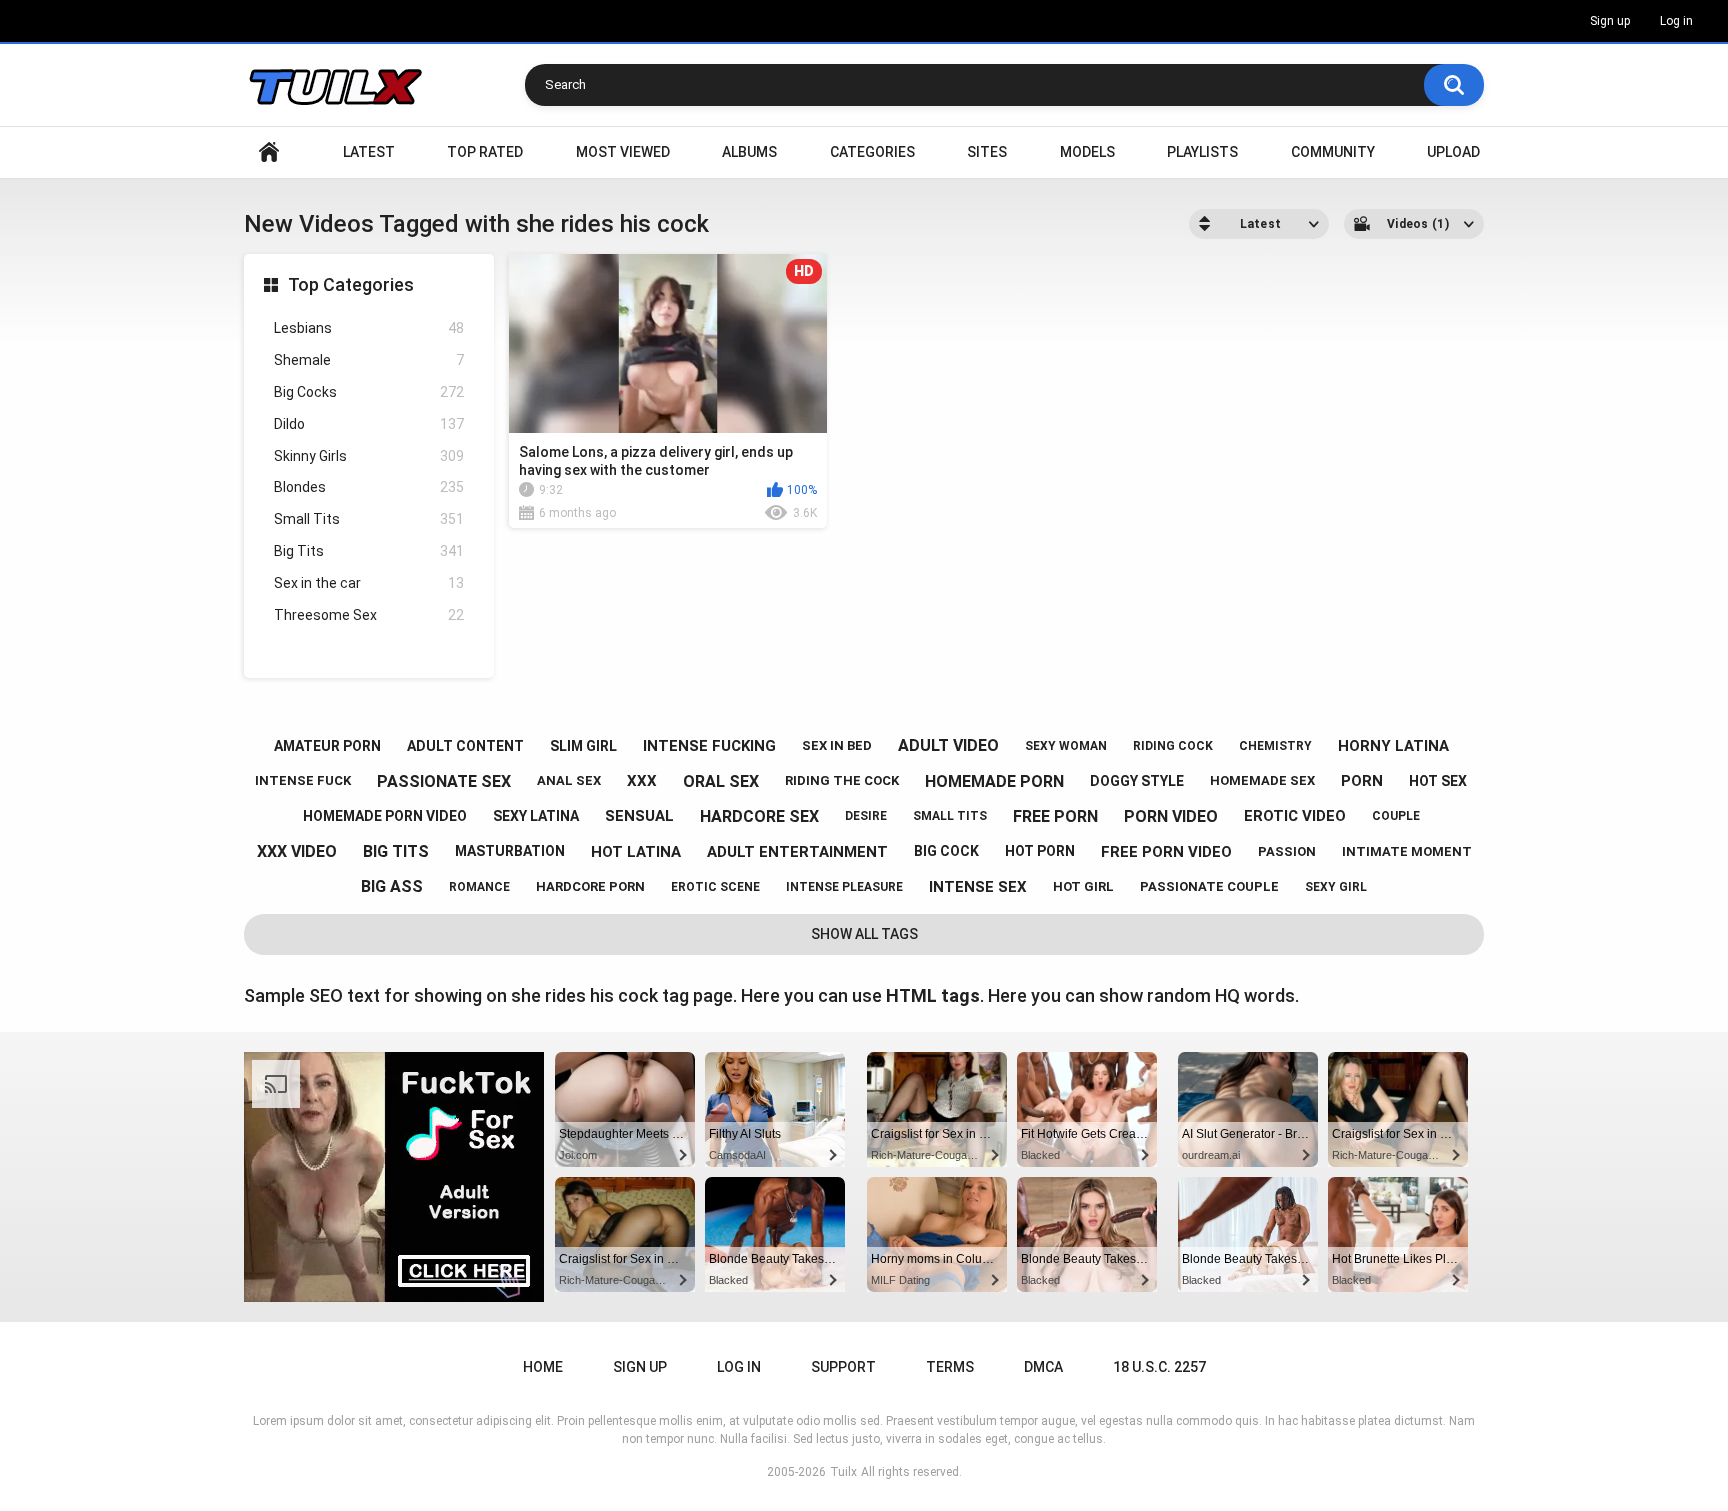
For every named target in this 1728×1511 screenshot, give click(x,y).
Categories (872, 152)
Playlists (1202, 152)
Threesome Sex (369, 615)
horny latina (1393, 746)
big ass (392, 886)
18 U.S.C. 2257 (1159, 1367)
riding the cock (842, 780)
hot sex (1438, 781)
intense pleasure (844, 887)
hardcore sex (759, 816)
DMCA (1043, 1367)
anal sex (569, 780)
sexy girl (1336, 887)
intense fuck (303, 780)
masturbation (510, 851)
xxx (642, 781)
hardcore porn (590, 886)
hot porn (1040, 851)
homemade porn (994, 781)
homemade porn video (385, 816)
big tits (396, 851)
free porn (1055, 816)
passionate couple (1209, 886)
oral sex (721, 781)
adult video (948, 745)
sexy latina (536, 816)
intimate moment (1407, 851)
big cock (946, 851)
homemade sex (1262, 780)
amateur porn (327, 746)
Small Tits (369, 519)
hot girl (1083, 886)
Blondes (369, 487)
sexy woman (1066, 746)
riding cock (1173, 746)
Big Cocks (369, 392)
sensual (639, 816)
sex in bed (837, 745)
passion (1287, 851)
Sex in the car (369, 583)
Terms (950, 1367)
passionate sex (444, 781)
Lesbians (369, 328)
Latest (369, 152)
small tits (950, 816)
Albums (749, 152)
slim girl (583, 746)
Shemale (369, 360)
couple (1396, 816)
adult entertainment (797, 852)
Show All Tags (864, 934)
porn (1362, 781)
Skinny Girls (369, 456)
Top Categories (351, 284)
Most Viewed (623, 152)
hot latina (636, 852)
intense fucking (709, 746)
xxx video (297, 851)
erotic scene (715, 887)
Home (269, 152)
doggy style (1137, 781)
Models (1087, 152)
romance (479, 887)
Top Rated (485, 152)
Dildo (369, 424)
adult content (465, 746)
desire (866, 816)
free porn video (1166, 852)
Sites (987, 152)
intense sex (978, 887)
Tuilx (843, 1472)
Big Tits (369, 551)
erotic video (1295, 816)
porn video (1171, 816)
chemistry (1275, 746)
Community (1333, 152)
